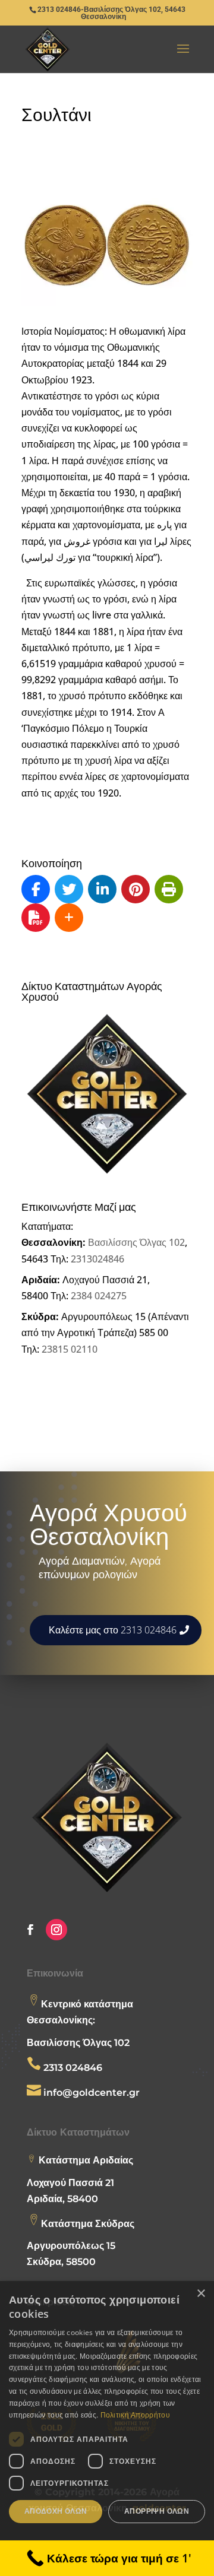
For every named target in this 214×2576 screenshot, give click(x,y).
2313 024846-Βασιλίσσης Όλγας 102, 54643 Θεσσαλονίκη (111, 13)
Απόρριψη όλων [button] (157, 2511)
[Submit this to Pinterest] (136, 889)
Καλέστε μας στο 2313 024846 (113, 1630)
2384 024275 (99, 1296)
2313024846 (97, 1259)
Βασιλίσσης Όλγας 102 (136, 1242)
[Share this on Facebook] (36, 889)
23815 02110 (70, 1349)
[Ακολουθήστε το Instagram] (56, 1930)
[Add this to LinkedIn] (102, 889)
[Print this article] (169, 889)
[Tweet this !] (69, 889)
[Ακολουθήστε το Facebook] (30, 1930)
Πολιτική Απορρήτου (135, 2415)
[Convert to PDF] (36, 918)
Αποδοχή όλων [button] (56, 2511)
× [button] (201, 2294)
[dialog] (107, 2429)
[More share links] (69, 918)
